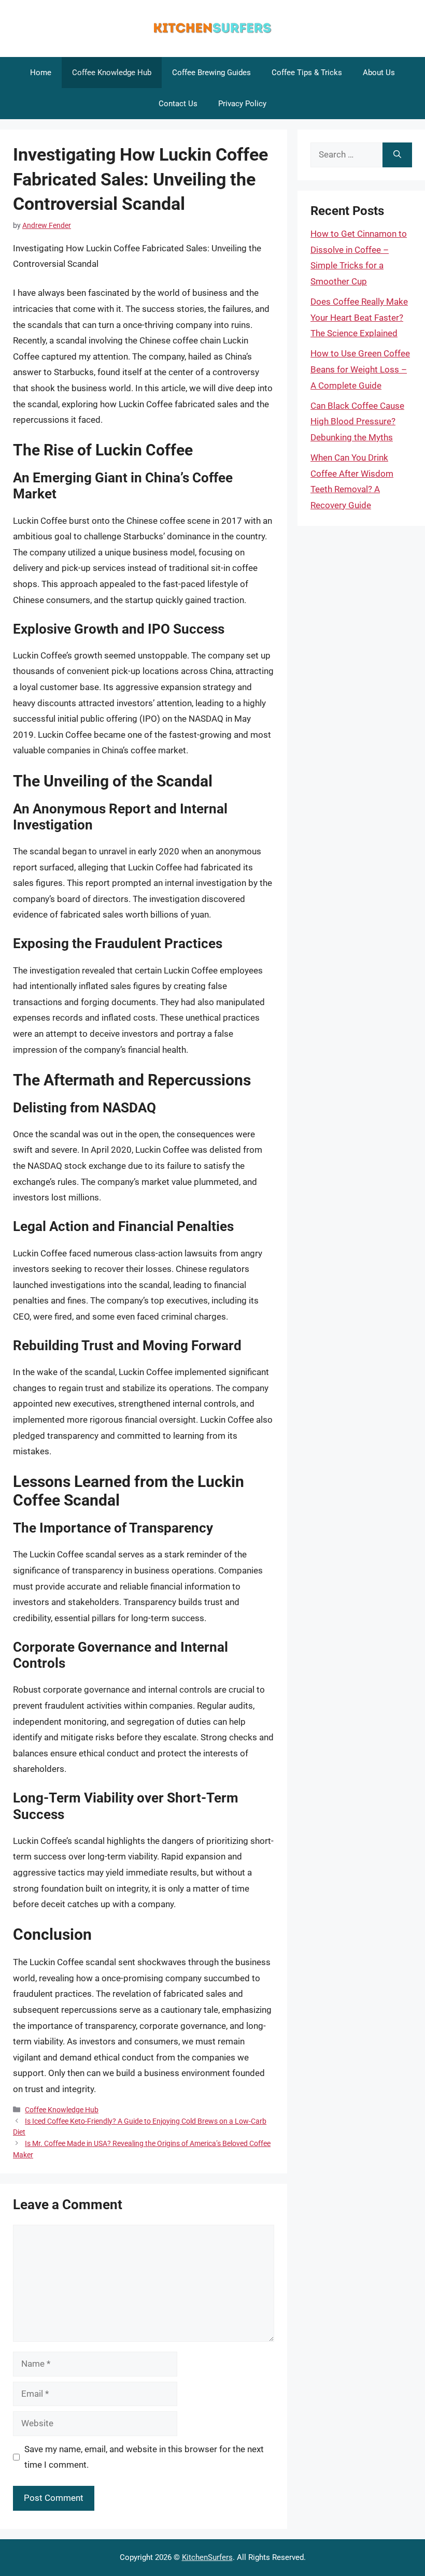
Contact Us (178, 104)
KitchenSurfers (207, 2557)
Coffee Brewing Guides (211, 73)
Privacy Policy (242, 104)
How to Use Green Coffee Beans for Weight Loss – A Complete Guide (360, 369)
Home (41, 73)
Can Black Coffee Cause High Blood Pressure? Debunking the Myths (357, 421)
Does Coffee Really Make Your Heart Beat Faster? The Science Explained (359, 317)
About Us (379, 73)
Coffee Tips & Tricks (307, 73)
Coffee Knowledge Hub (112, 73)
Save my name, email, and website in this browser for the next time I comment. (144, 2457)
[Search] (397, 155)
